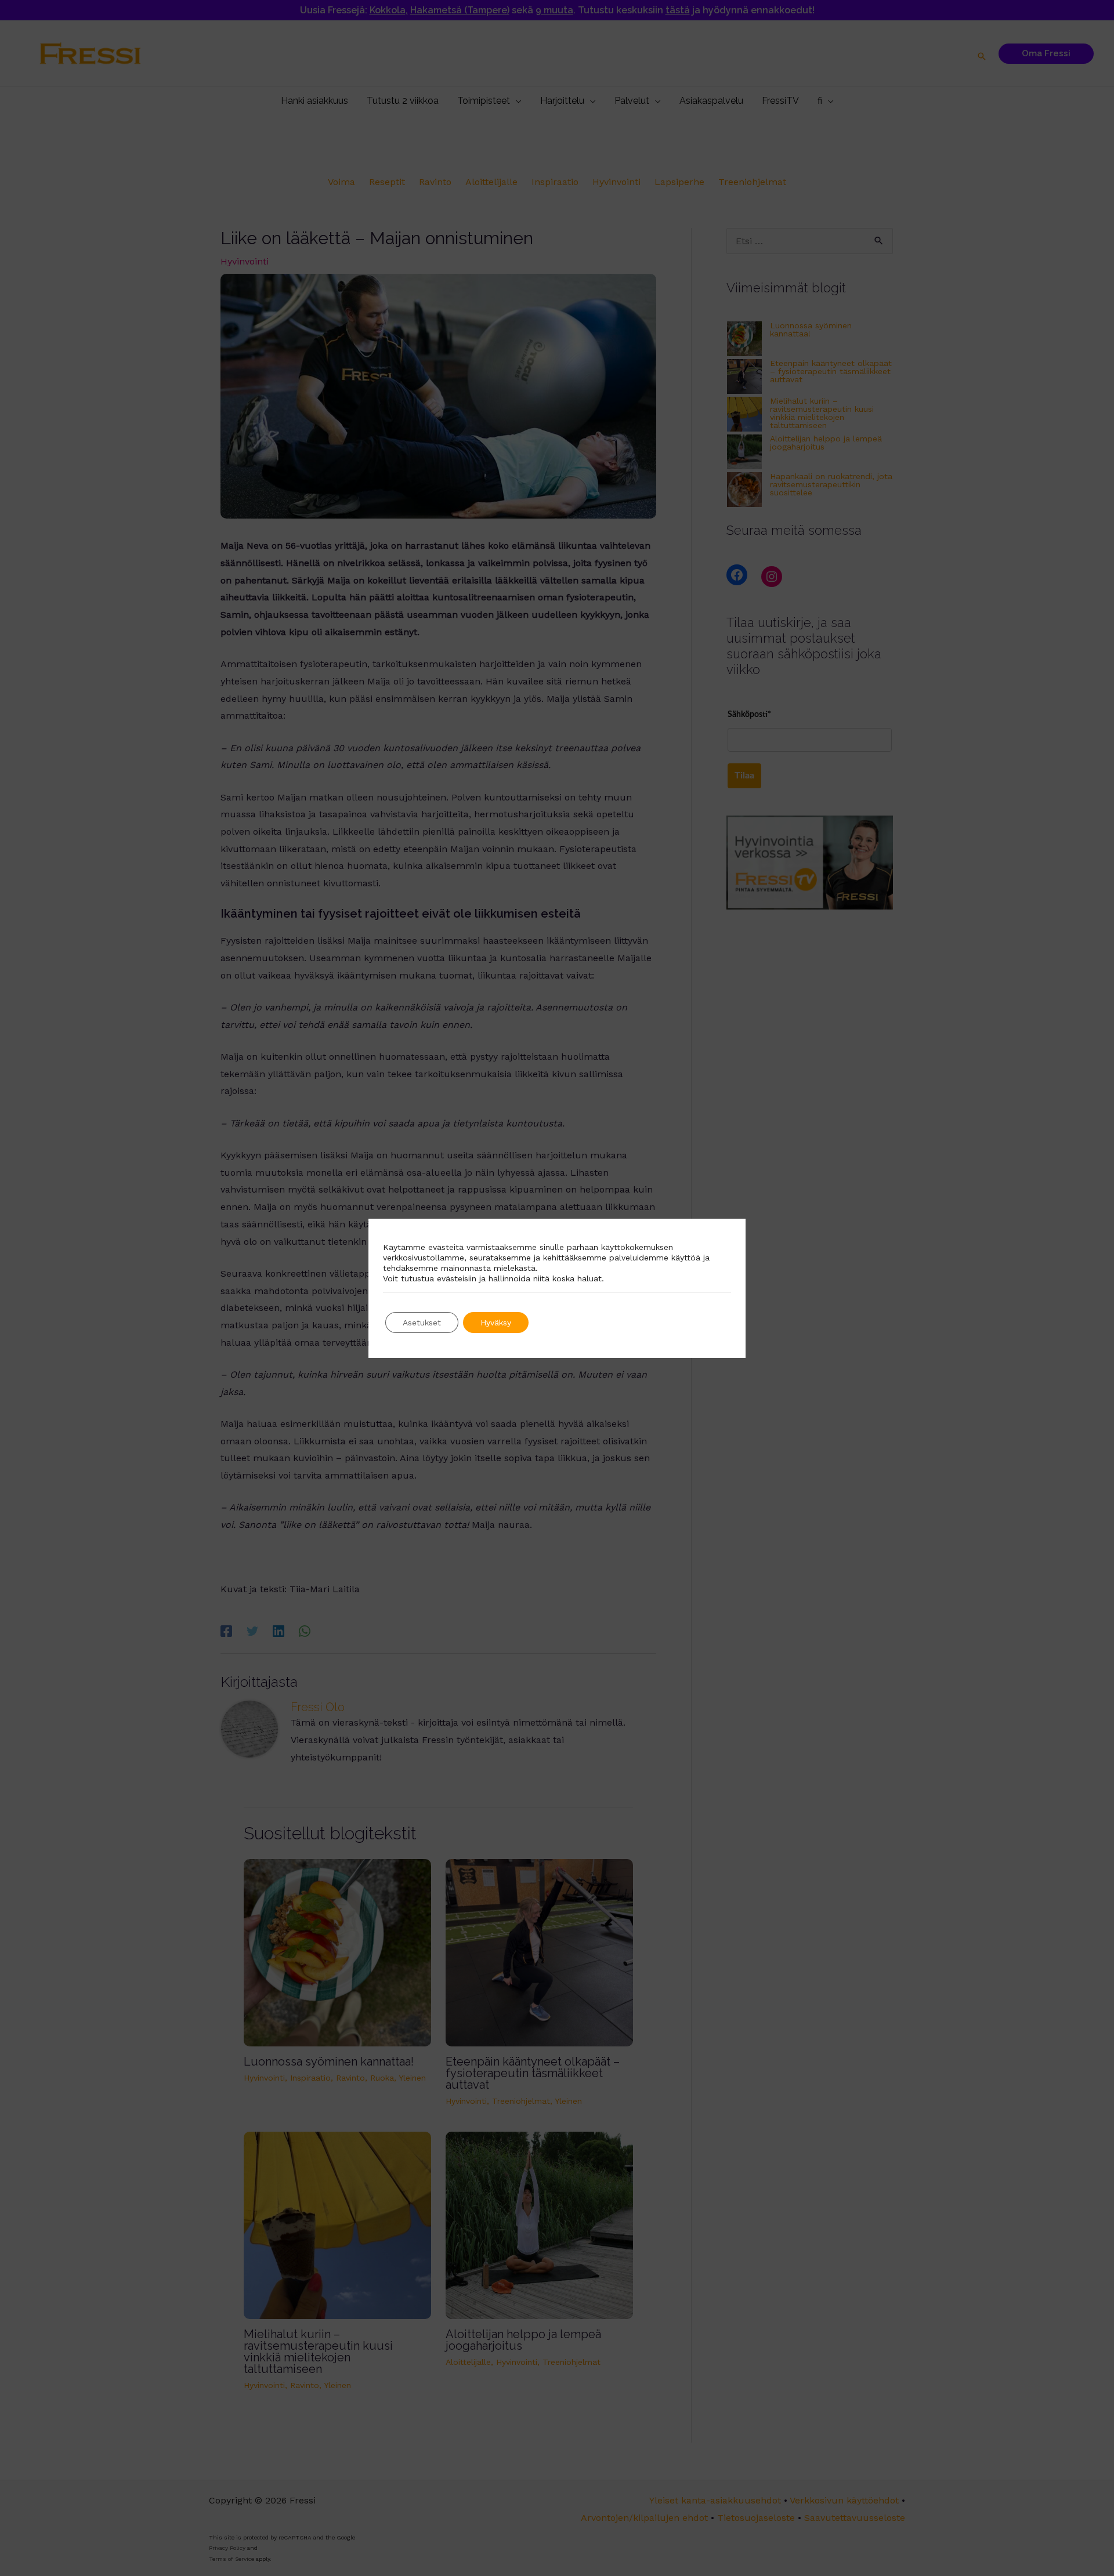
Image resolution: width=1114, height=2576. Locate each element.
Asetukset (422, 1323)
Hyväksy (496, 1323)
